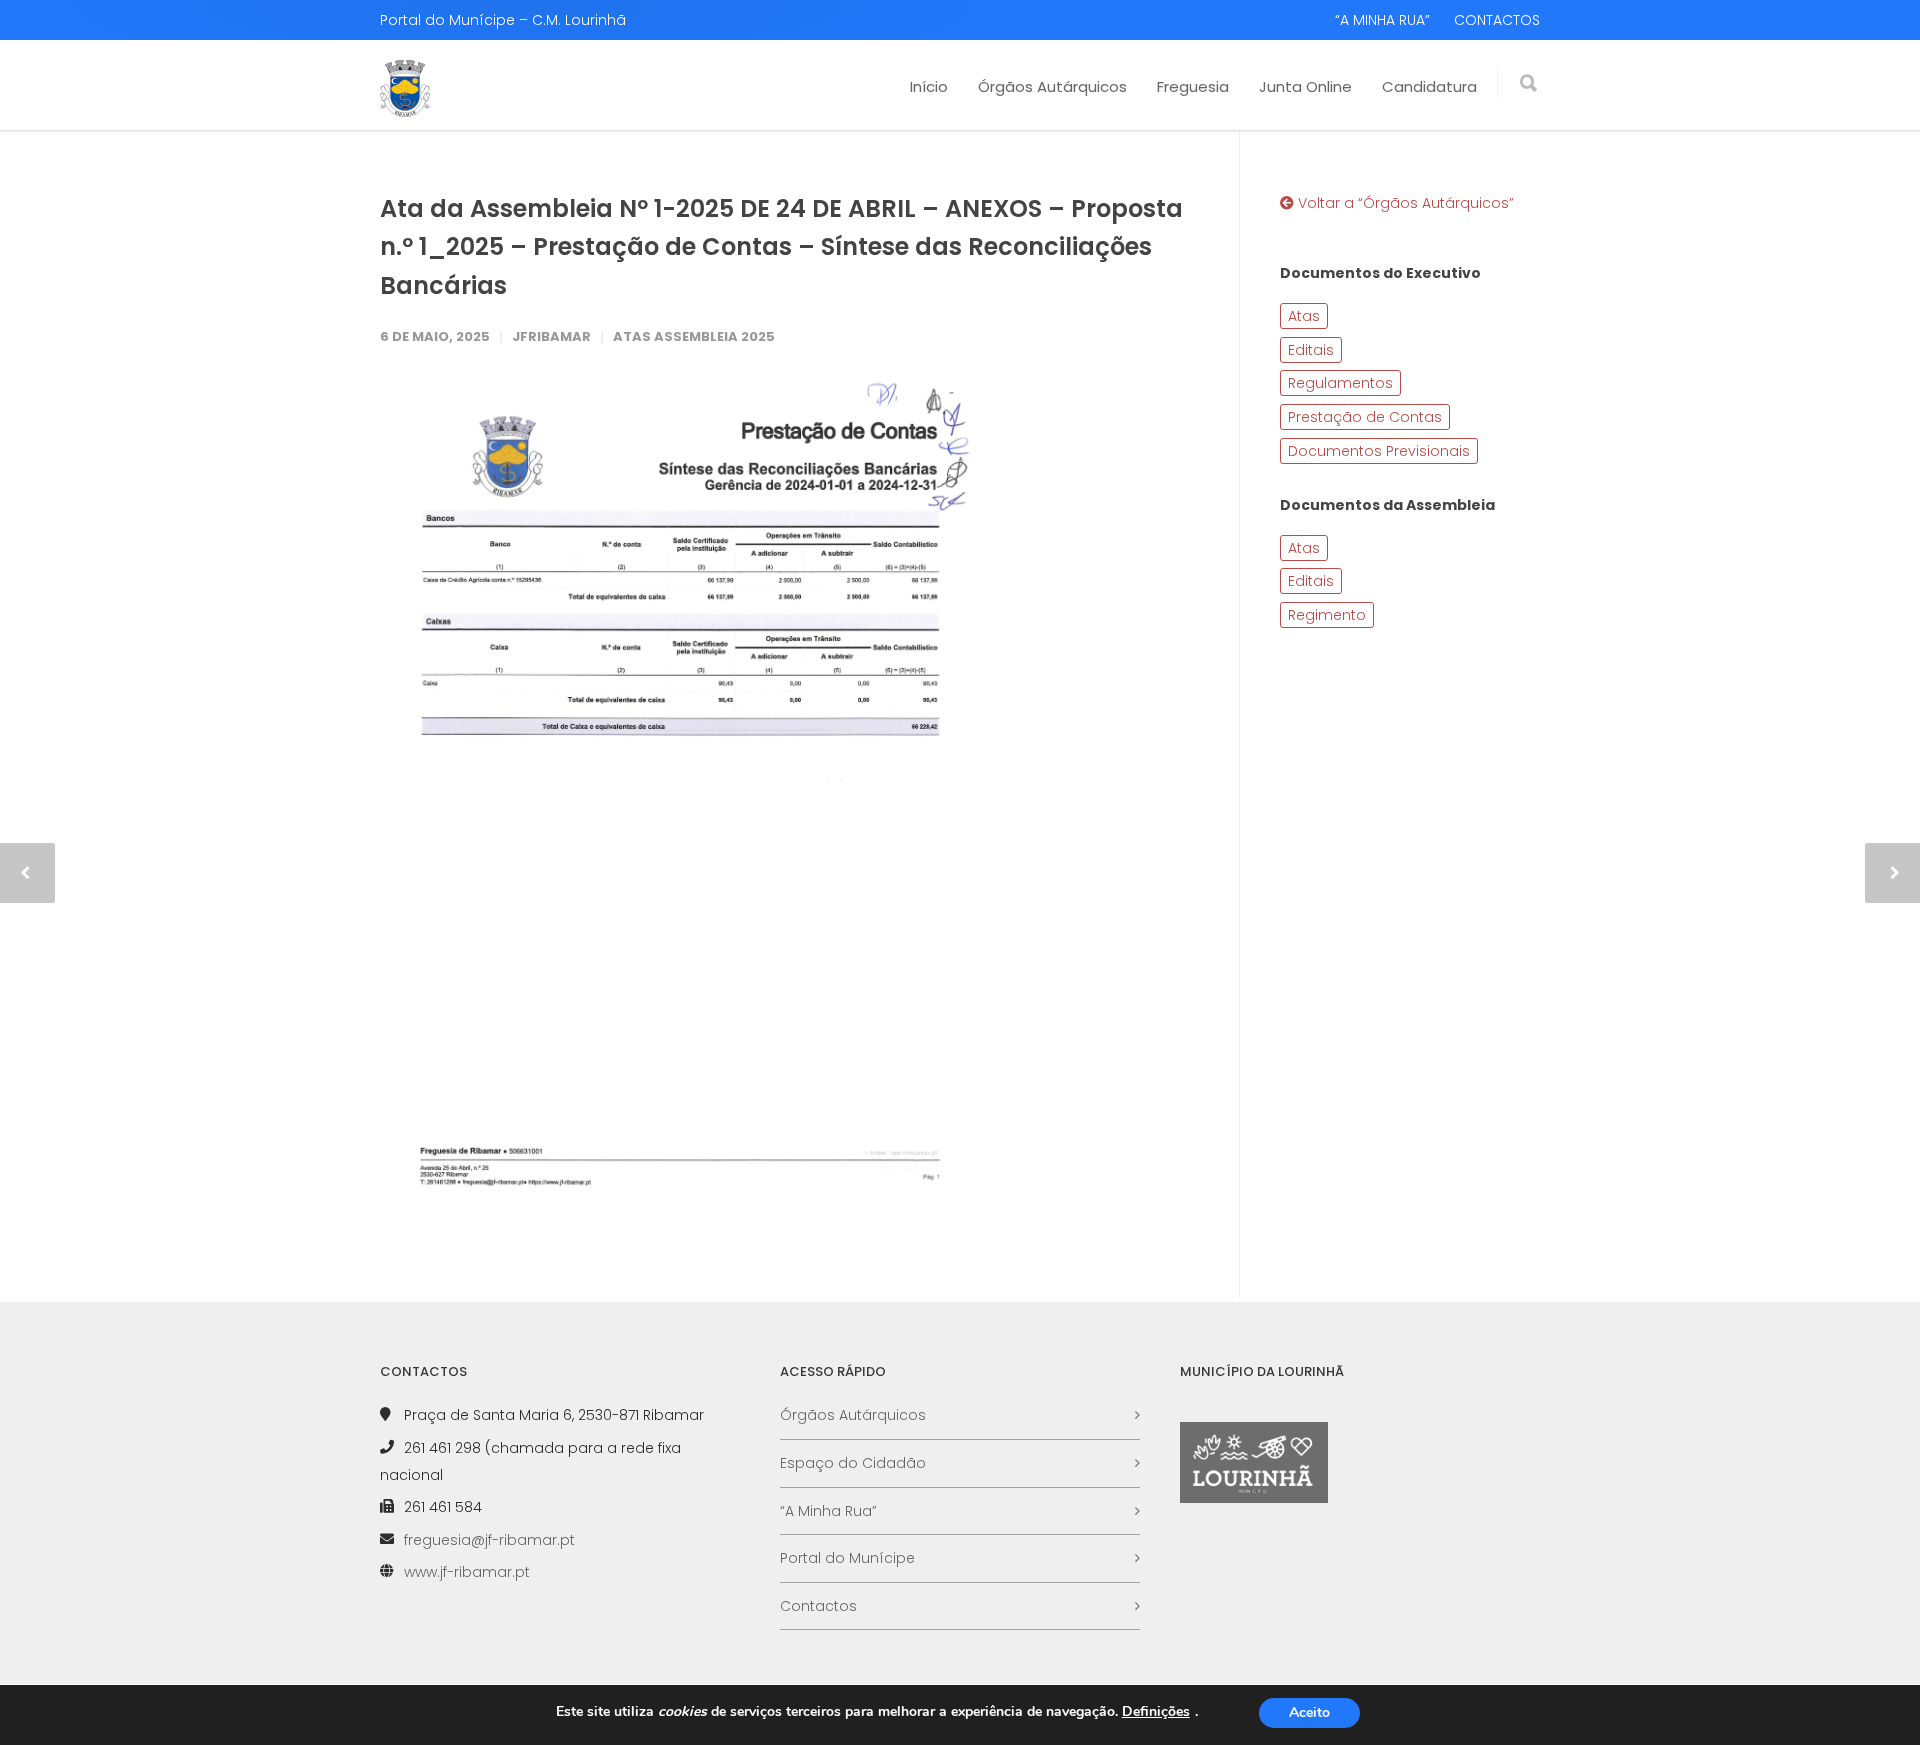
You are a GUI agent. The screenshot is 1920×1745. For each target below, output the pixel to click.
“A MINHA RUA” (1382, 20)
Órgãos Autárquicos (1052, 86)
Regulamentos (1340, 383)
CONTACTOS (1497, 20)
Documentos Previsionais (1379, 451)
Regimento (1327, 615)
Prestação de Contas (1365, 417)
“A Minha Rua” (828, 1511)
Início (929, 86)
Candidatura (1429, 86)
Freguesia (1193, 86)
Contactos (818, 1606)
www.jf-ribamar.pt (467, 1572)
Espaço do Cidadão (853, 1463)
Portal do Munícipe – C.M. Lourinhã (503, 20)
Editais (1311, 350)
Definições (1156, 1712)
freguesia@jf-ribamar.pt (489, 1540)
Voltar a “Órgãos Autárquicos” (1404, 203)
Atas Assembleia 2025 (694, 336)
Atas (1304, 316)
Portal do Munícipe (847, 1558)
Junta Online (1305, 86)
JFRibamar (551, 336)
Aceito (1309, 1712)
